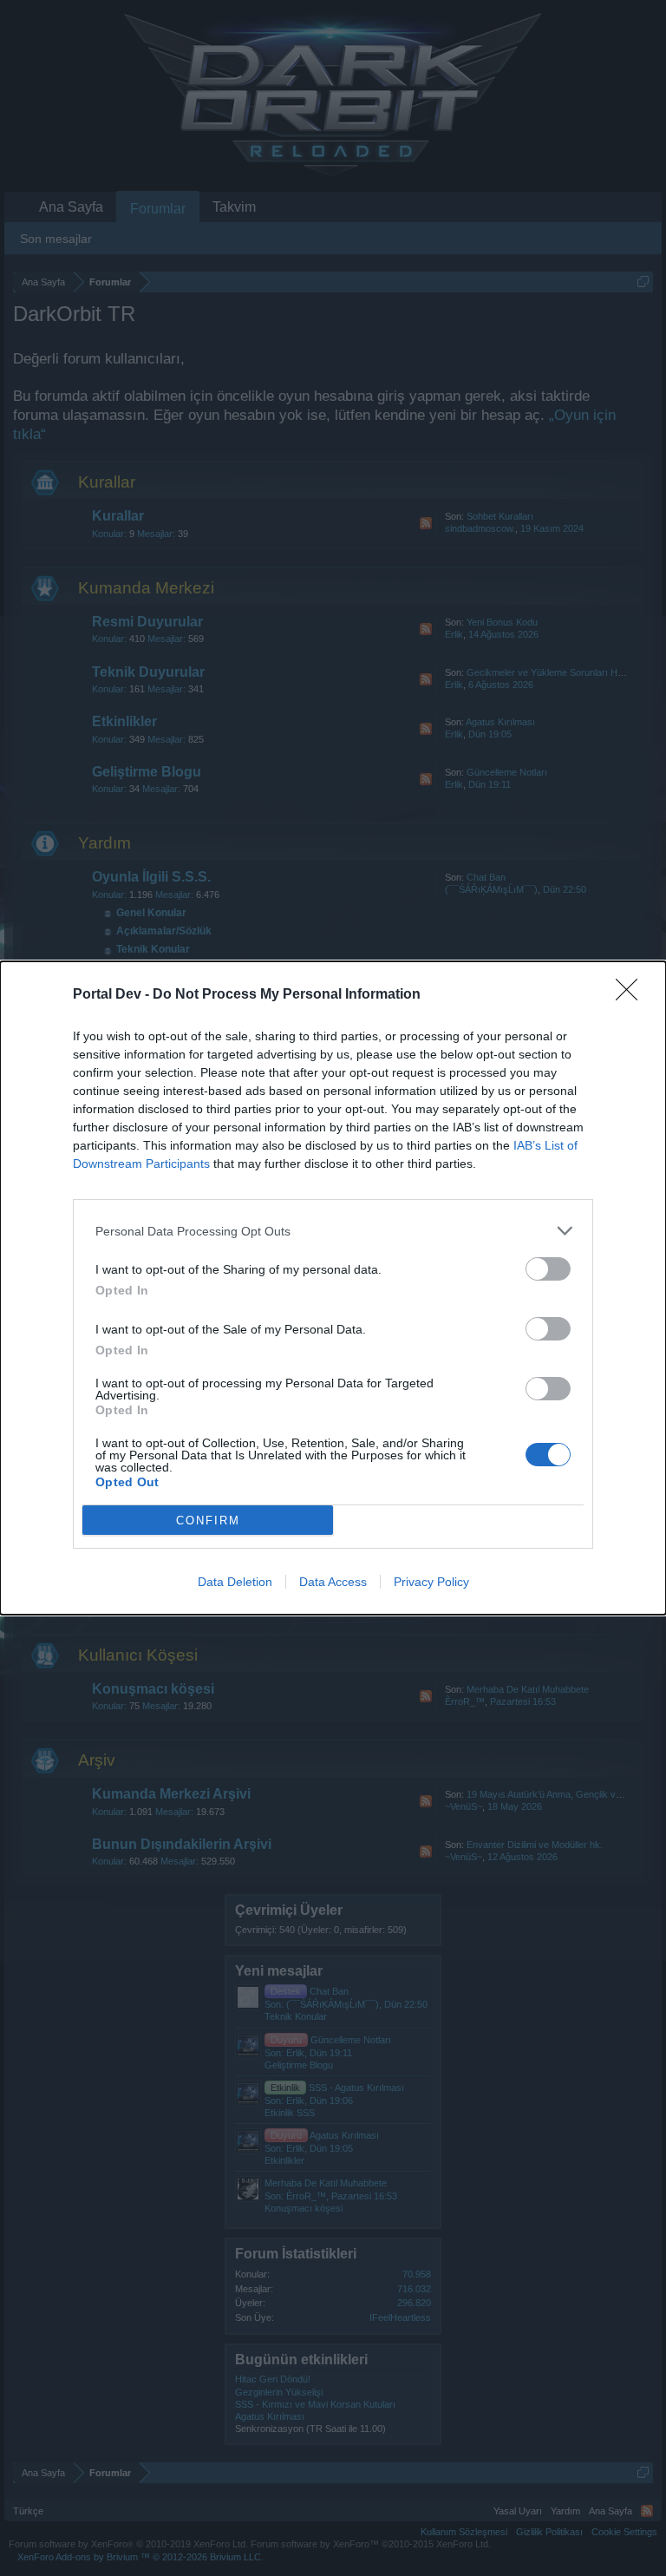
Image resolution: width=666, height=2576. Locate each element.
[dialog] (333, 1288)
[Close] (632, 995)
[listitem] (333, 1231)
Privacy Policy (431, 1582)
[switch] (548, 1269)
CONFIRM (208, 1521)
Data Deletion (235, 1582)
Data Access (333, 1582)
